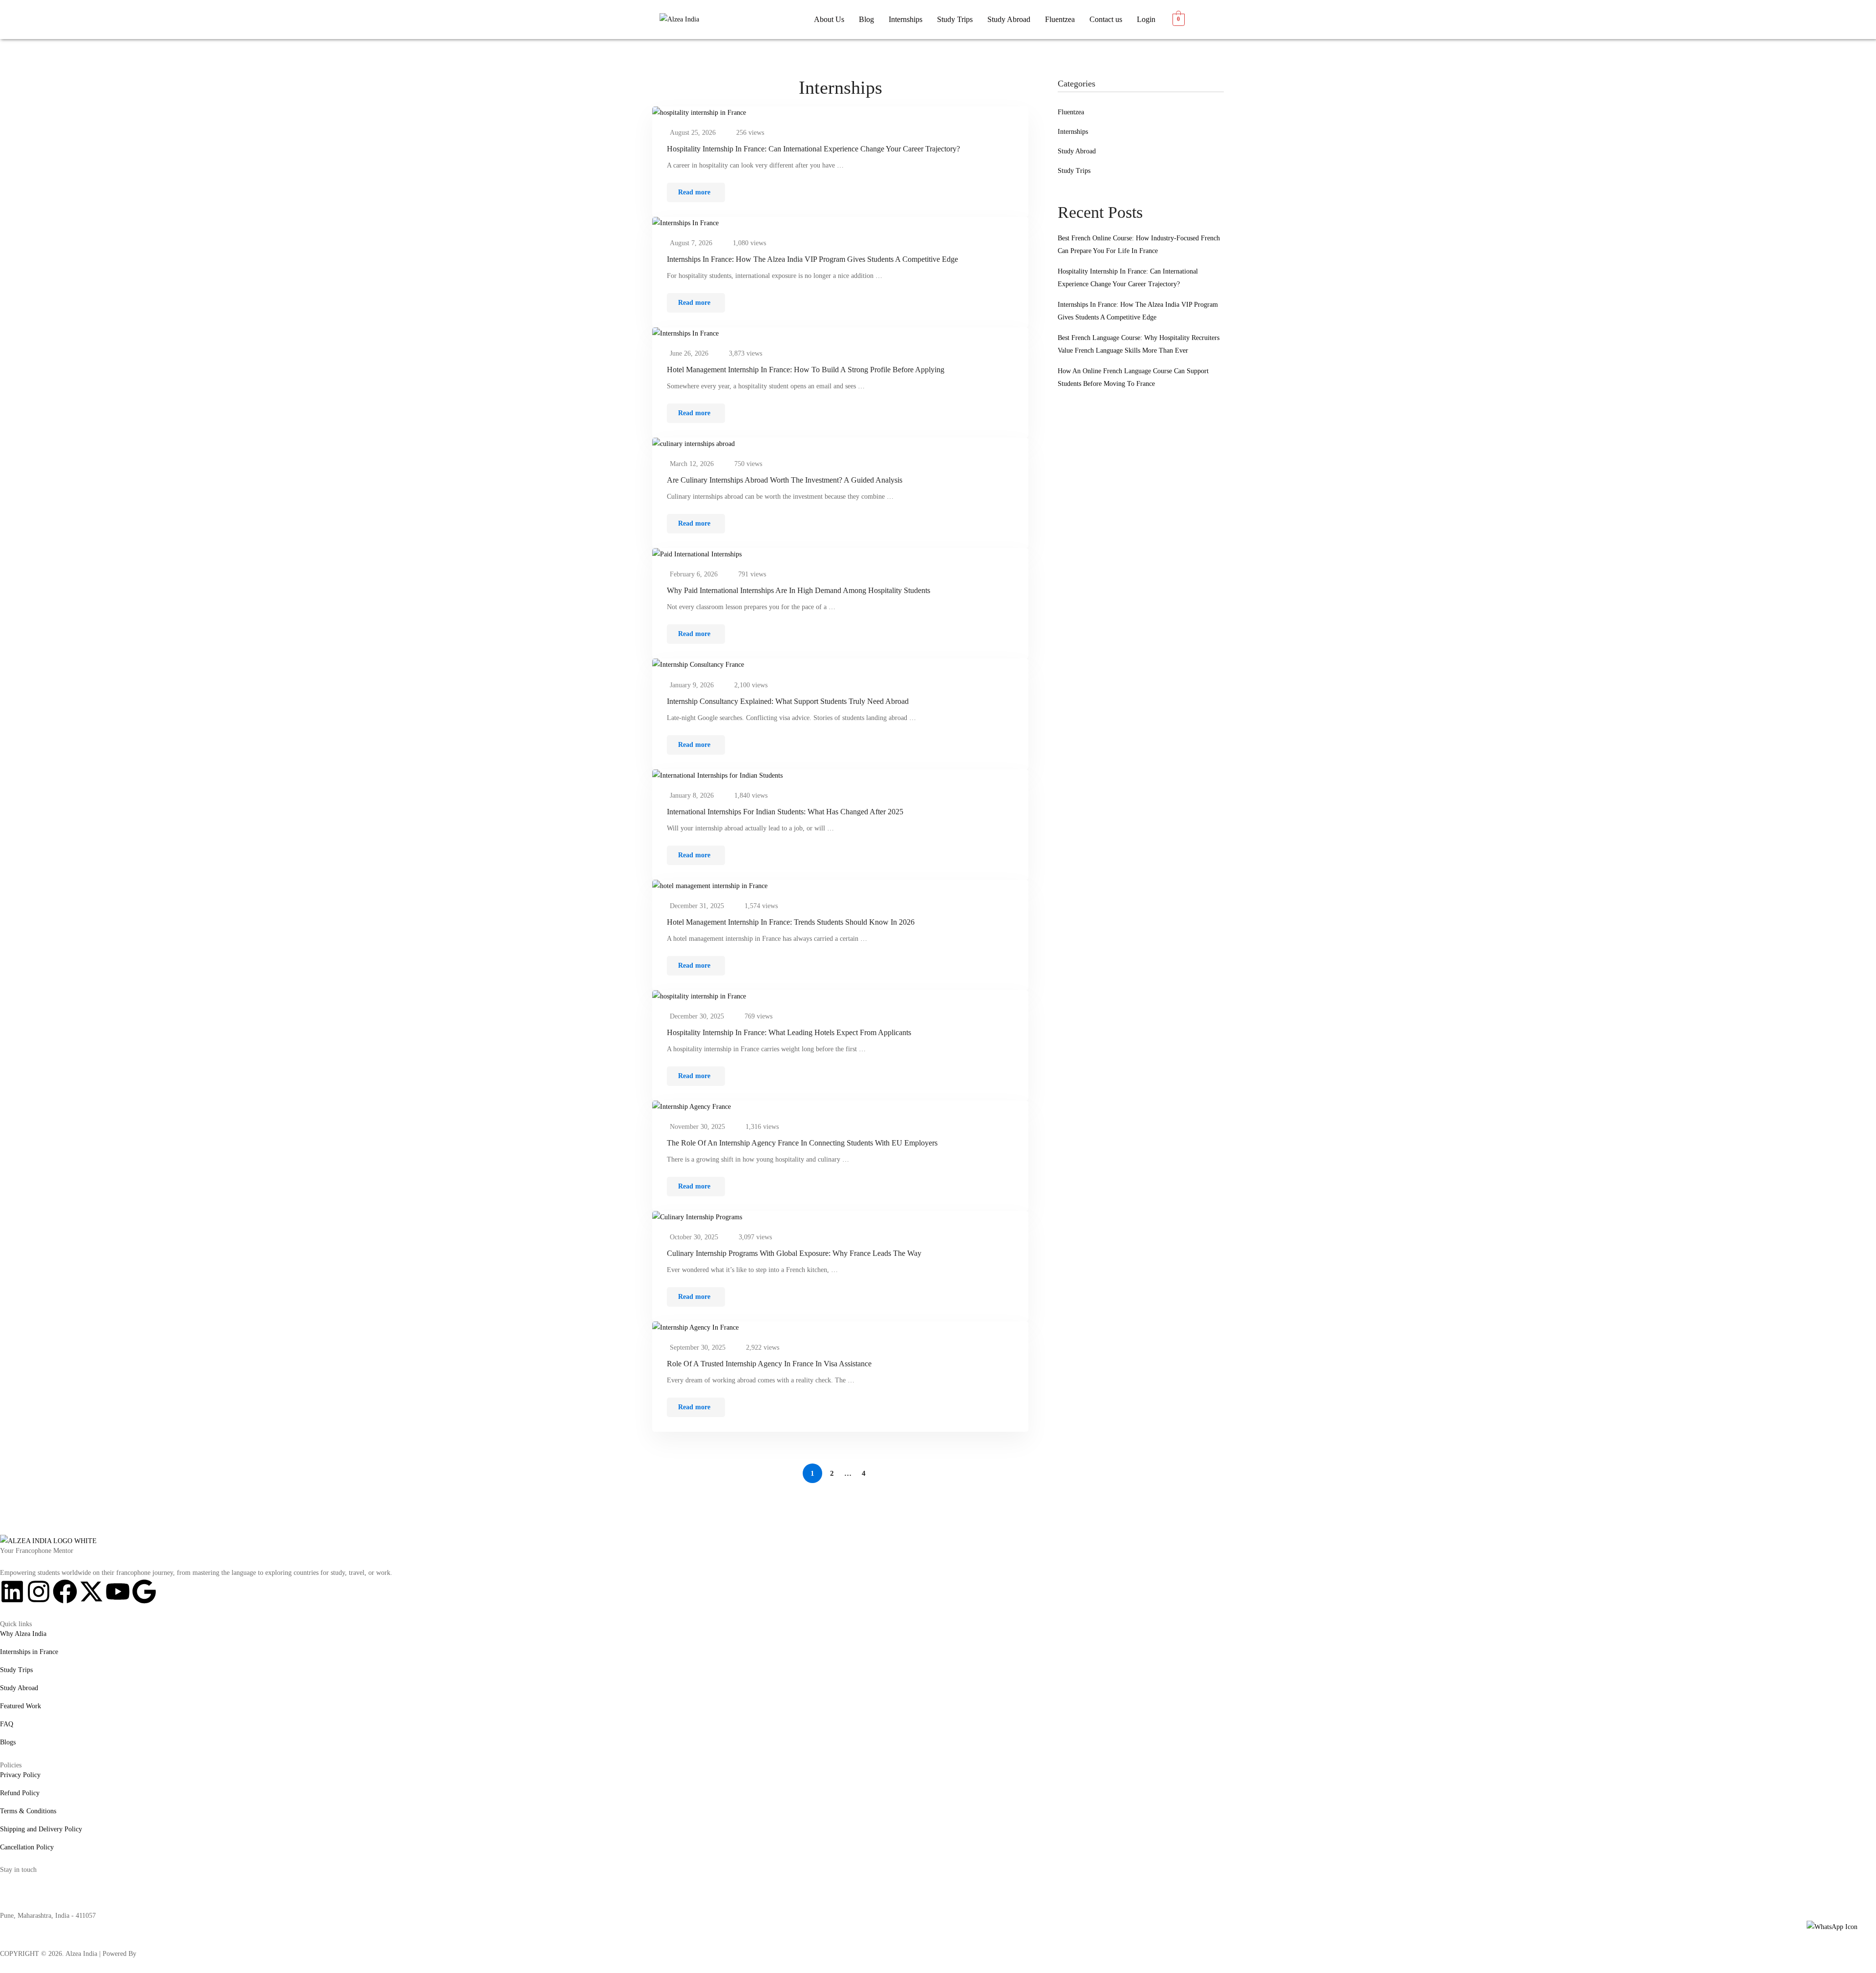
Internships (906, 19)
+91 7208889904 (23, 1898)
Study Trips (955, 19)
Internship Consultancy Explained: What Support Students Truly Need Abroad (788, 701)
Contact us (1106, 19)
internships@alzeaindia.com (39, 1879)
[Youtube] (118, 1591)
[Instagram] (39, 1591)
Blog (866, 19)
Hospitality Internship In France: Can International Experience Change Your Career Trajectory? (813, 149)
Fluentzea (1060, 19)
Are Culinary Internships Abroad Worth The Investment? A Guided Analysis (785, 480)
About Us (829, 19)
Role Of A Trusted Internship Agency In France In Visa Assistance (769, 1364)
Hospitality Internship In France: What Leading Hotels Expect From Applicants (789, 1032)
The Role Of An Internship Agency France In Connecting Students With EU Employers (802, 1143)
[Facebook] (65, 1591)
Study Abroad (1009, 19)
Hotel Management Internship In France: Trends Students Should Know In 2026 (791, 922)
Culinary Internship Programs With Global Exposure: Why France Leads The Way (794, 1253)
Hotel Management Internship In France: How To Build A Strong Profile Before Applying (806, 370)
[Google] (144, 1591)
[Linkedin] (12, 1591)
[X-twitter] (91, 1591)
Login (1146, 19)
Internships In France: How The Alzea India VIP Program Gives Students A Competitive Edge (812, 259)
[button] (906, 20)
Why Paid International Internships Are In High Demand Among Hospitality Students (799, 590)
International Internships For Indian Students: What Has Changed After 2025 (785, 812)
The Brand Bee (159, 1954)
